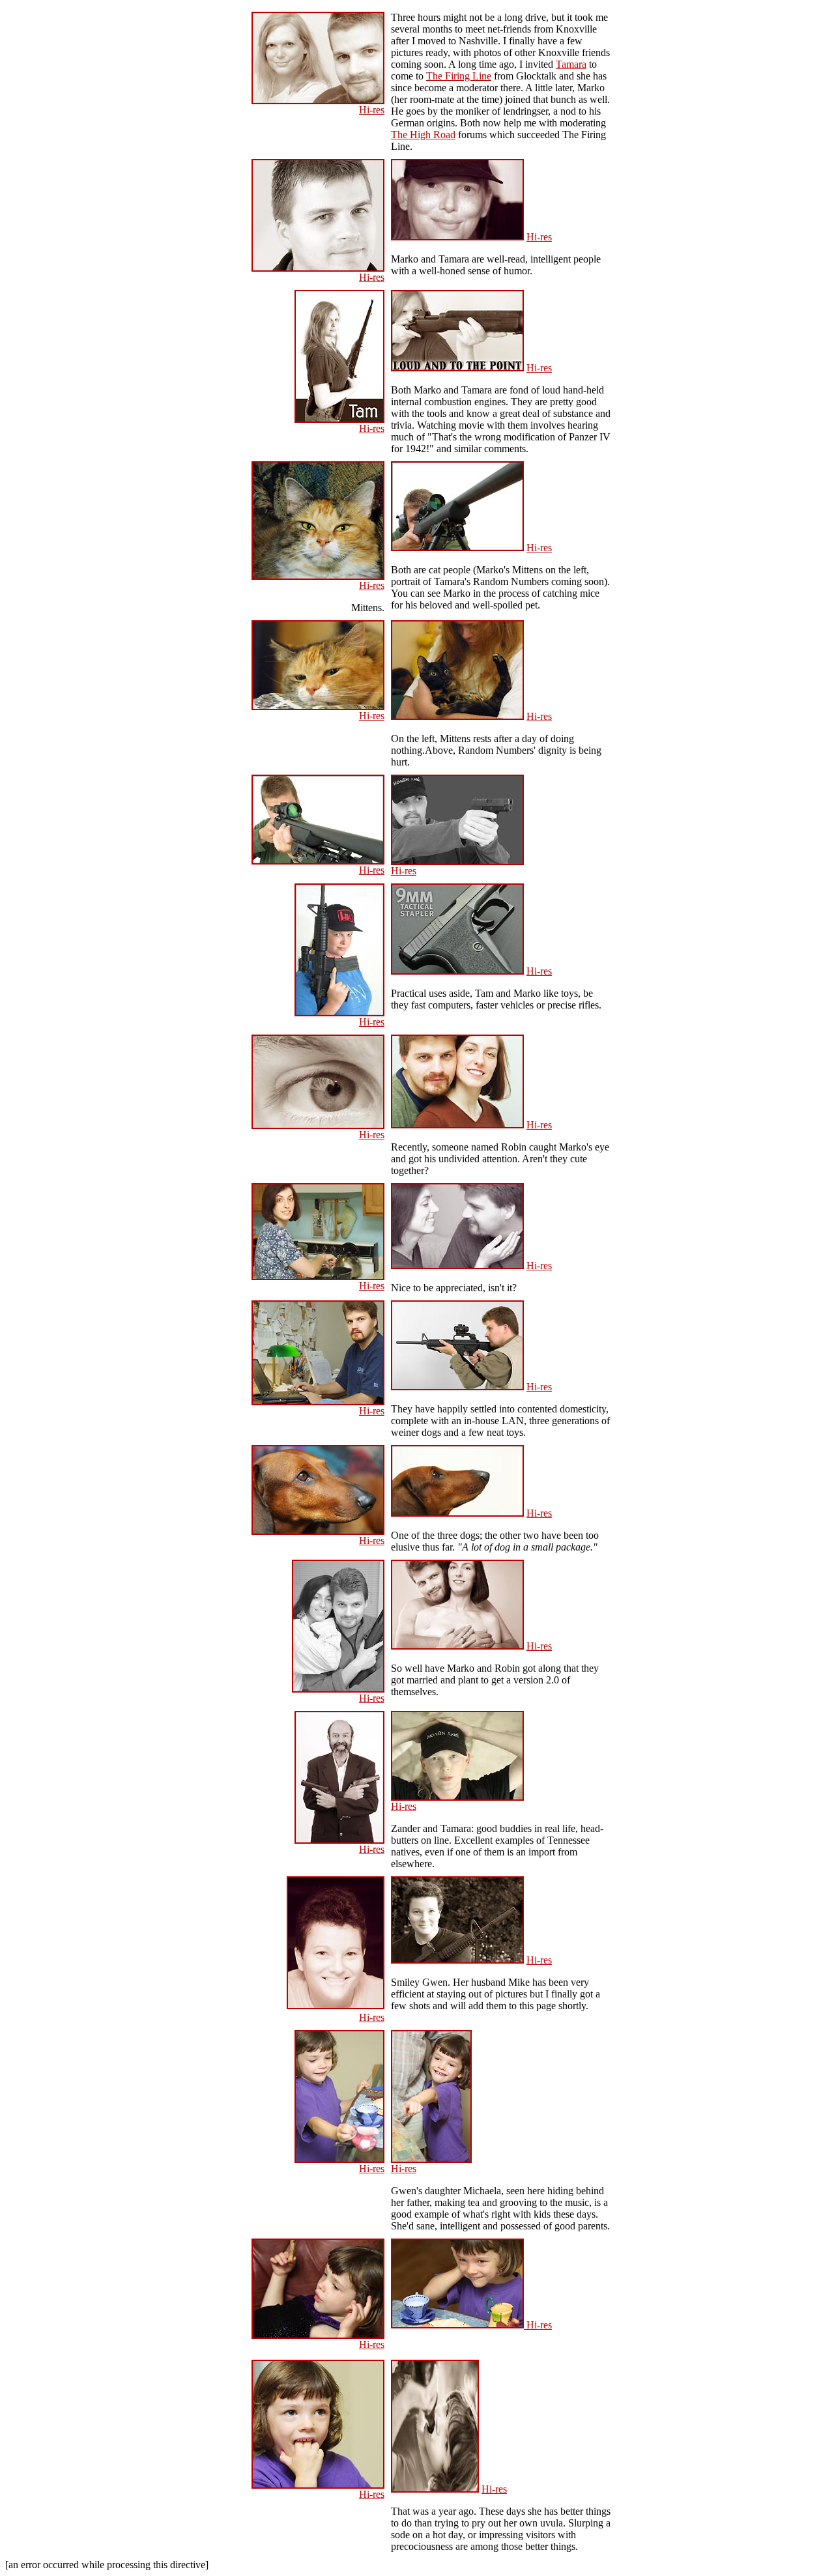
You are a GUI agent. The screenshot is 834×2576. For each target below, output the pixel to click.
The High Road (423, 135)
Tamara (571, 64)
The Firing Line (459, 76)
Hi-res (372, 110)
